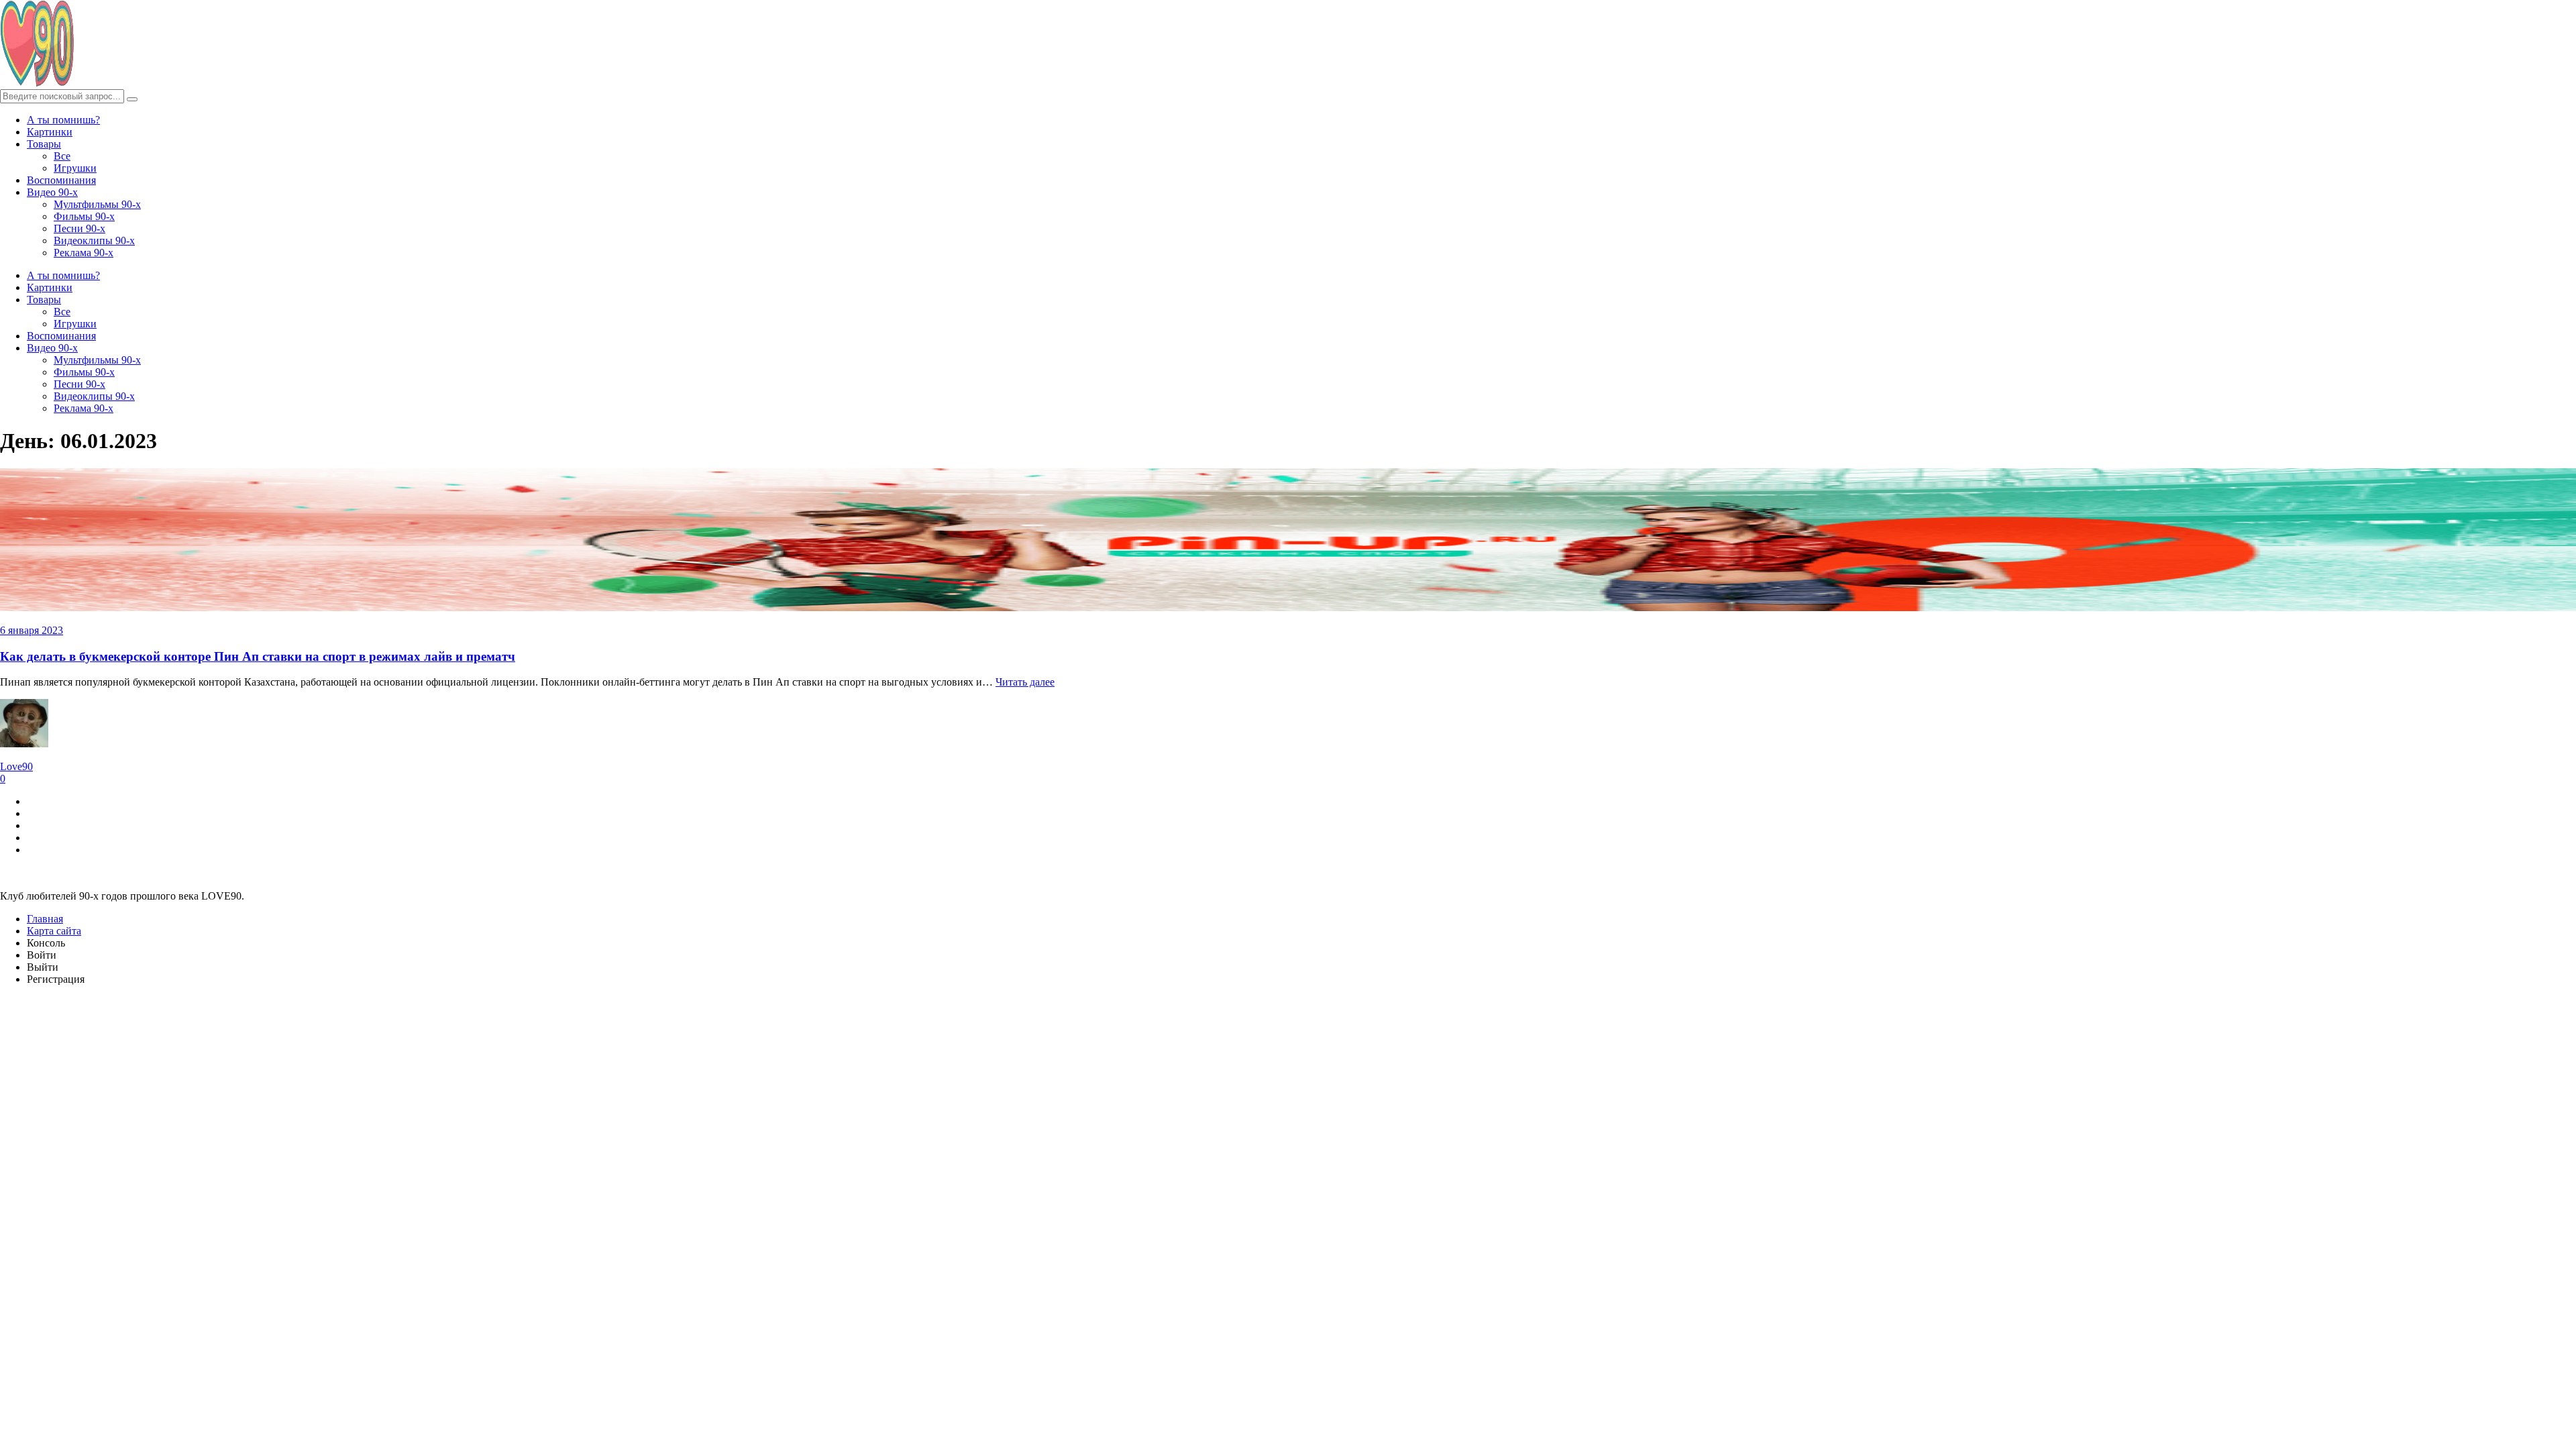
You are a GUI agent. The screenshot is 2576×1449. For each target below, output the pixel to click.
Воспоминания (61, 180)
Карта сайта (54, 931)
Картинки (50, 132)
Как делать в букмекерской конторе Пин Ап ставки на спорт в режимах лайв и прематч (258, 656)
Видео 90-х (52, 192)
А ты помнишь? (63, 120)
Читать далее (1025, 682)
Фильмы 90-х (84, 216)
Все (62, 156)
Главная (45, 919)
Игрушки (75, 168)
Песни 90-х (79, 228)
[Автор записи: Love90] (24, 744)
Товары (44, 144)
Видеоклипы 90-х (94, 240)
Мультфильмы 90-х (97, 204)
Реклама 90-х (84, 253)
